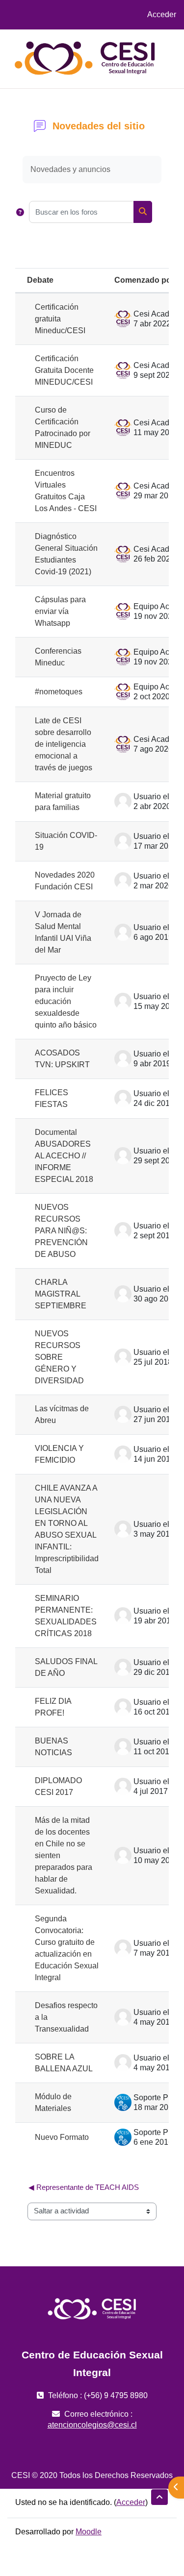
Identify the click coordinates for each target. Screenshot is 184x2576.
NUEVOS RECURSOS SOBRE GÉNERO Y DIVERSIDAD (59, 1357)
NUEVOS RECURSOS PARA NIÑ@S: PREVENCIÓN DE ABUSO (61, 1231)
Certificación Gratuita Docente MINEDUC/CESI (64, 370)
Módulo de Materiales (53, 2102)
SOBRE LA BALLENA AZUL (64, 2063)
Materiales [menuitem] (128, 68)
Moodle (89, 2532)
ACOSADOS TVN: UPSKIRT (62, 1059)
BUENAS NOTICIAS (53, 1747)
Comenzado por (144, 280)
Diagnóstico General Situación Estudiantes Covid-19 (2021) (66, 554)
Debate (40, 280)
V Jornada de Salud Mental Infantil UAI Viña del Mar (63, 932)
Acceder (162, 14)
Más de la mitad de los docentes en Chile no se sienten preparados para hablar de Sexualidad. (64, 1855)
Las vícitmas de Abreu (62, 1414)
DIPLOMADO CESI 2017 (58, 1786)
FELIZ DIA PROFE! (53, 1707)
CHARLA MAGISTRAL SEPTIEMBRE (61, 1294)
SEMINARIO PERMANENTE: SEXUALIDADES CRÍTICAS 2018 (66, 1616)
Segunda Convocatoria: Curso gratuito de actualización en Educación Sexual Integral (67, 1948)
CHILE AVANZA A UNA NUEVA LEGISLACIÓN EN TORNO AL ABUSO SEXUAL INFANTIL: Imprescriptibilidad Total (67, 1529)
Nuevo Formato (62, 2137)
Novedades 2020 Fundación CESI (65, 881)
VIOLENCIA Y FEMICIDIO (59, 1454)
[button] (20, 212)
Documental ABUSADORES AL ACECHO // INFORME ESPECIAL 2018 (64, 1156)
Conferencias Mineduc (58, 657)
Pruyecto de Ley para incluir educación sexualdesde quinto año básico (66, 1001)
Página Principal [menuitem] (138, 49)
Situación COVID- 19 (66, 841)
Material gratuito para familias (63, 801)
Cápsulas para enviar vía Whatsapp (60, 611)
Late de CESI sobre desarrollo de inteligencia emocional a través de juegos (64, 744)
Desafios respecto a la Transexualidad (66, 2017)
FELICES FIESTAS (52, 1098)
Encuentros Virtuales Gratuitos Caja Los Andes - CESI (66, 491)
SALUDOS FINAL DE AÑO (66, 1667)
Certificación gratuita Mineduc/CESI (60, 319)
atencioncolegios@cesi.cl (92, 2425)
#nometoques (59, 692)
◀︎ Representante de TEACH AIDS (84, 2187)
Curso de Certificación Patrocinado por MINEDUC (63, 428)
